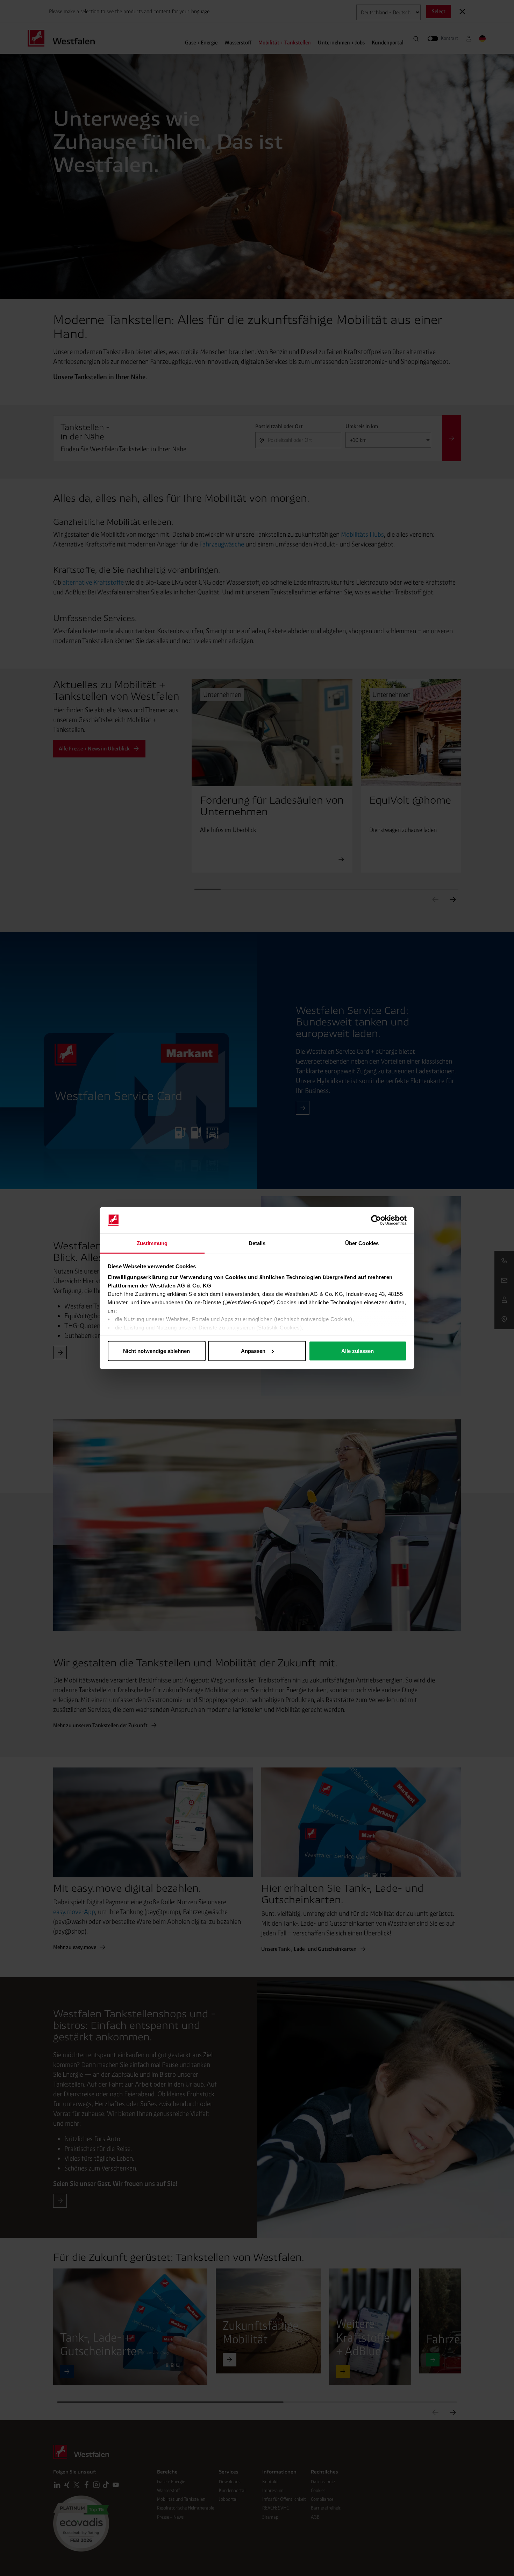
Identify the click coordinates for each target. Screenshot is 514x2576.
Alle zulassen (358, 1351)
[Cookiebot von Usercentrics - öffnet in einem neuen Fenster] (376, 1220)
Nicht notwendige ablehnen (156, 1351)
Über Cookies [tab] (362, 1243)
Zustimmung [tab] (152, 1243)
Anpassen (253, 1351)
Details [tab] (257, 1243)
